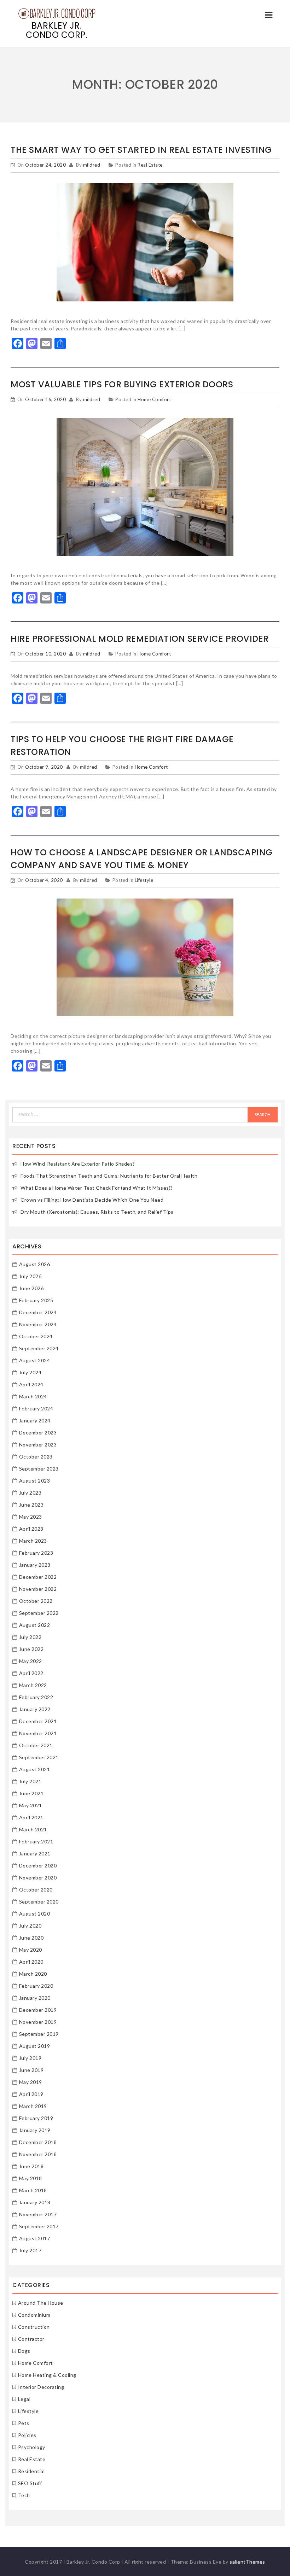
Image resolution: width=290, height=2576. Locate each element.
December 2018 (38, 2142)
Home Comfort (154, 399)
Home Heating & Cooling (47, 2375)
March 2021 (33, 1829)
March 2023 (33, 1541)
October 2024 (36, 1336)
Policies (27, 2435)
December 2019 (38, 2010)
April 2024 (31, 1384)
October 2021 (36, 1745)
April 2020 (31, 1962)
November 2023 (38, 1445)
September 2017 (39, 2226)
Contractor (31, 2339)
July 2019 (30, 2058)
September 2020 (39, 1902)
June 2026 (31, 1288)
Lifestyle (144, 880)
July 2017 (30, 2250)
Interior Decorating (41, 2387)
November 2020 (38, 1878)
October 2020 (36, 1890)
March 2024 (33, 1396)
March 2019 (33, 2106)
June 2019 (31, 2070)
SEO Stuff (30, 2483)
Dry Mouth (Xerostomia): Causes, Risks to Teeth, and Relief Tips (97, 1212)
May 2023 (31, 1517)
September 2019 (39, 2034)
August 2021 (35, 1769)
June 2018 (31, 2166)
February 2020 (36, 1986)
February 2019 (36, 2118)
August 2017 (35, 2238)
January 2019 (35, 2130)
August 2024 (35, 1360)
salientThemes (247, 2562)
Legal (24, 2399)
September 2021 (39, 1757)
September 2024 (39, 1348)
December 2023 (38, 1433)
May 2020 (31, 1950)
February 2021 (36, 1841)
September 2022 (39, 1613)
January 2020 (35, 1998)
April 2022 (31, 1673)
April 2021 (31, 1817)
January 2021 (35, 1853)
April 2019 (31, 2094)
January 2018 (35, 2202)
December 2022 (38, 1577)
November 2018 (38, 2154)
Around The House (41, 2303)
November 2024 (38, 1324)
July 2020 (30, 1926)
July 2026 (30, 1276)
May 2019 (31, 2082)
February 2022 (36, 1697)
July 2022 (30, 1637)
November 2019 (38, 2022)
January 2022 (35, 1709)
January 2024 (35, 1420)
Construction (34, 2327)
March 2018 (33, 2190)
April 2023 (31, 1529)
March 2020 (33, 1974)
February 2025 (36, 1300)
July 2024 (30, 1372)
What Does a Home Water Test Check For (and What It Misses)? (97, 1188)
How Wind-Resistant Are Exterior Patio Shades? (78, 1164)
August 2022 (35, 1625)
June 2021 (31, 1793)
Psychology (32, 2447)
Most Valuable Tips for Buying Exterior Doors (122, 384)
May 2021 (31, 1805)
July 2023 (30, 1493)
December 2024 (38, 1312)
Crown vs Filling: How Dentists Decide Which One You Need (92, 1200)
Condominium (34, 2315)
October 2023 (36, 1457)
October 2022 (36, 1601)
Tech (24, 2495)
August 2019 (35, 2046)
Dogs (24, 2351)
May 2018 (31, 2178)
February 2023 (36, 1553)
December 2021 (38, 1721)
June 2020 (31, 1938)
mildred (92, 165)
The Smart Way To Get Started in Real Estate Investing (141, 150)
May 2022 (31, 1661)
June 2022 (31, 1649)
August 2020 (35, 1914)
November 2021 (38, 1733)
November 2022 (38, 1589)
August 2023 (35, 1481)
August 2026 (35, 1264)
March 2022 (33, 1685)
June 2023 (31, 1505)
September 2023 (39, 1469)
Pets (24, 2423)
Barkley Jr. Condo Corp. (57, 30)
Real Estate (150, 165)
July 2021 (30, 1781)
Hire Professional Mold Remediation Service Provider (140, 639)
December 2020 (38, 1865)
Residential (31, 2471)
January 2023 (35, 1565)
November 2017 (38, 2214)
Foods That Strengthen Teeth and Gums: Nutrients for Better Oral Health (109, 1176)
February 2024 (36, 1408)
